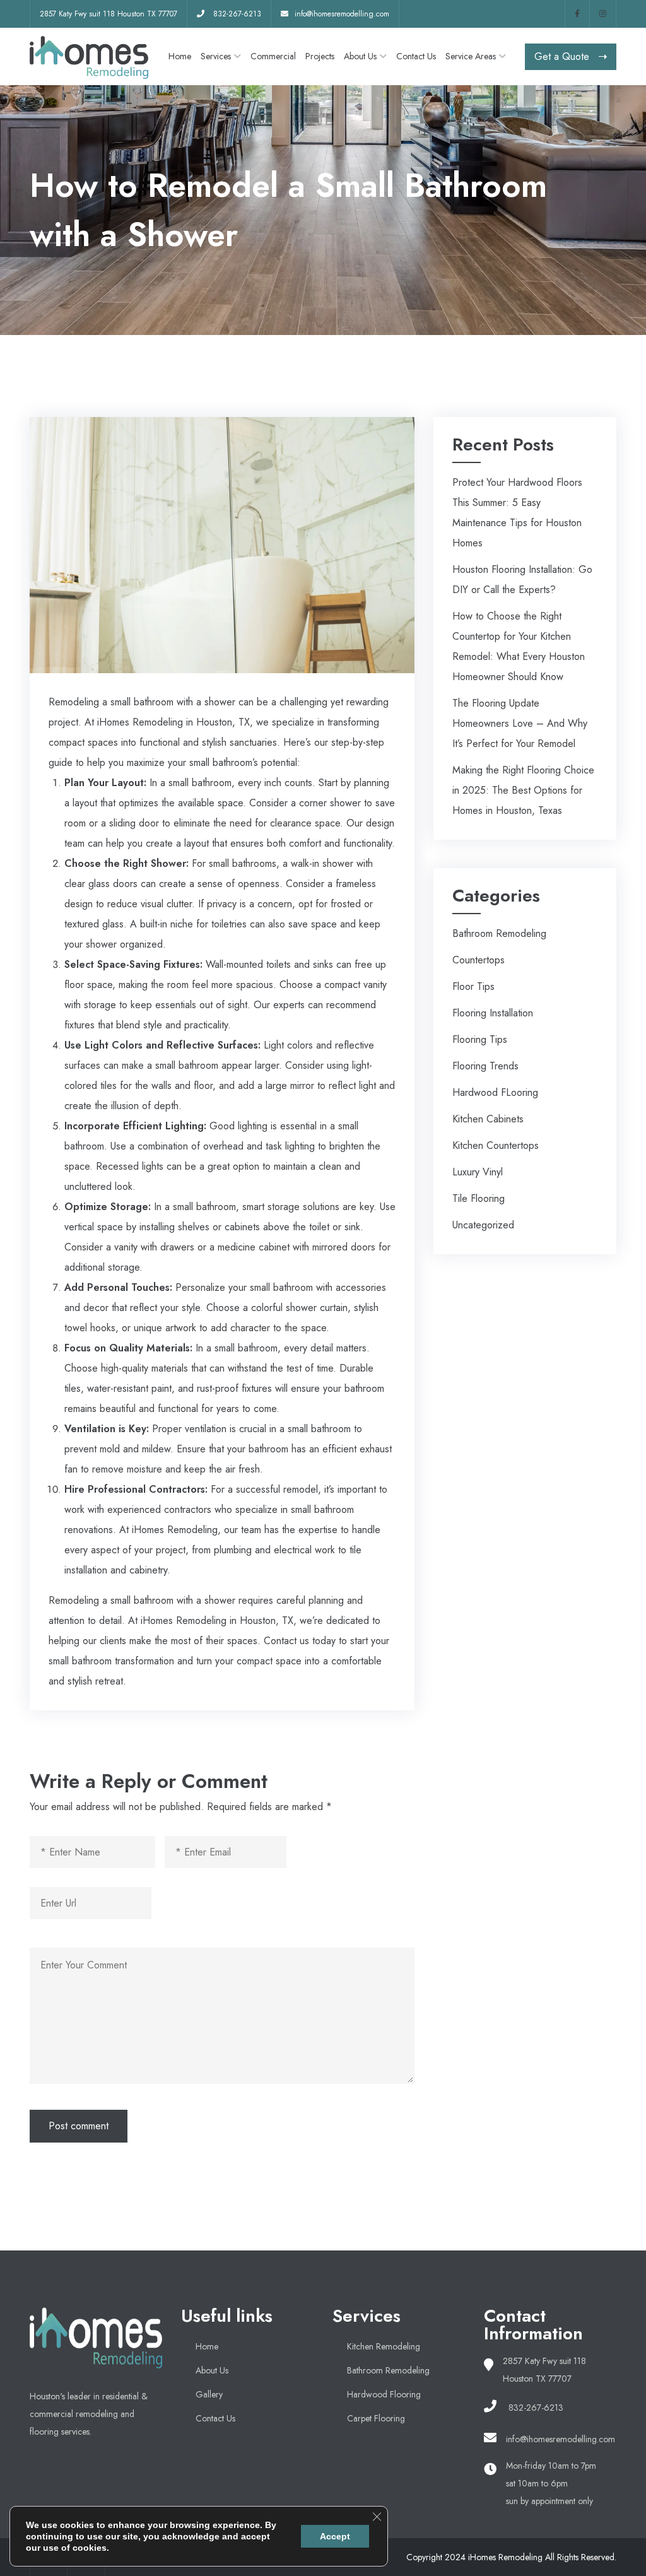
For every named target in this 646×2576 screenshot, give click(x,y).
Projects (320, 56)
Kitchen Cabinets (488, 1119)
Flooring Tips (480, 1039)
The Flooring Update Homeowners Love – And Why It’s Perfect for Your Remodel (520, 723)
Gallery (209, 2394)
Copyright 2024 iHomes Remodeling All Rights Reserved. (511, 2557)
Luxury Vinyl (478, 1172)
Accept (335, 2536)
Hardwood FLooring (495, 1092)
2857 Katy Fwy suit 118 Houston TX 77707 (109, 14)
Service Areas (471, 56)
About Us (360, 56)
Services (216, 56)
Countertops (479, 960)
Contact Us (416, 56)
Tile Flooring (479, 1198)
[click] (577, 14)
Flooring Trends (485, 1066)
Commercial (273, 56)
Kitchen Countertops (496, 1145)
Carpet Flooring (376, 2418)
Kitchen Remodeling (384, 2346)
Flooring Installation (493, 1013)
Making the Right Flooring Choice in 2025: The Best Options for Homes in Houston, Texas (523, 790)
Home (180, 56)
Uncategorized (483, 1225)
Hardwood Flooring (384, 2394)
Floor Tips (473, 986)
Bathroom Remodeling (499, 933)
